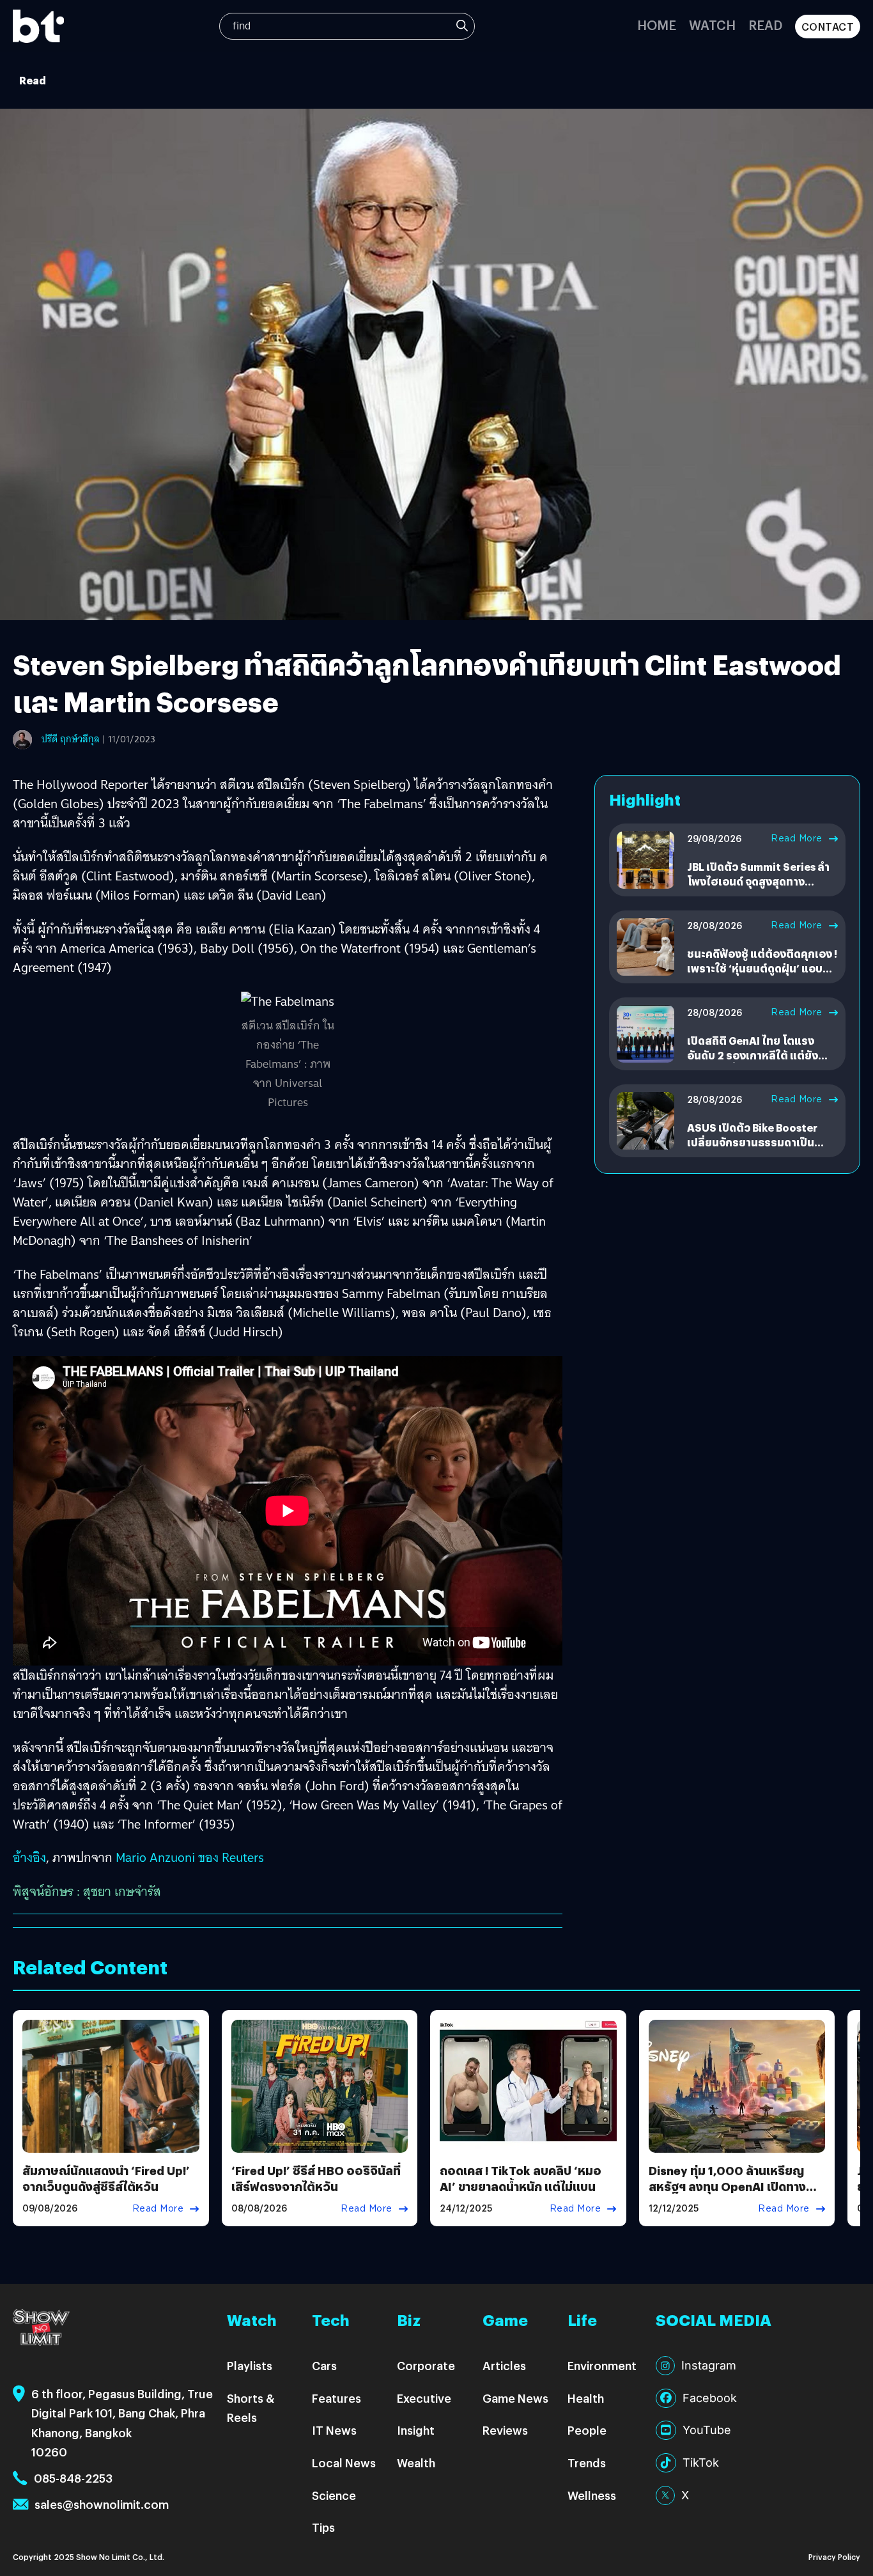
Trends (587, 2463)
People (587, 2430)
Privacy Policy (834, 2556)
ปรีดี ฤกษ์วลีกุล (71, 739)
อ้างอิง (29, 1857)
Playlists (250, 2365)
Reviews (505, 2430)
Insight (416, 2430)
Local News (344, 2463)
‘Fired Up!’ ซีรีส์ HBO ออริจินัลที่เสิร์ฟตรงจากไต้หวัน (316, 2178)
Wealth (416, 2463)
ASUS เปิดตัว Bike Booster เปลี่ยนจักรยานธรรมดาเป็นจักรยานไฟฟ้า (752, 1142)
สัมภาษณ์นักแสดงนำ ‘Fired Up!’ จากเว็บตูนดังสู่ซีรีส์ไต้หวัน (106, 2178)
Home (657, 25)
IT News (334, 2430)
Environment (602, 2365)
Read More (797, 838)
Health (586, 2398)
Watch (712, 25)
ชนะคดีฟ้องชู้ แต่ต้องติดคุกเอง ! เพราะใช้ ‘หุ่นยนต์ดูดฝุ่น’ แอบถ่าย (762, 968)
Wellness (592, 2495)
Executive (424, 2398)
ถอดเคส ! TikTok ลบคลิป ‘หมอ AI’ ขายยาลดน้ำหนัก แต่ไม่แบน (521, 2178)
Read (765, 25)
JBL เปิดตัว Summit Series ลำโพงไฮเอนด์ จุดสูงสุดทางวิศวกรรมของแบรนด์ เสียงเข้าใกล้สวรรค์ (759, 888)
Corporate (426, 2365)
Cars (324, 2365)
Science (334, 2495)
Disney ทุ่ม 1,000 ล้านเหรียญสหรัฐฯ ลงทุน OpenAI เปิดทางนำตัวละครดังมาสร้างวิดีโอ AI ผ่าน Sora (734, 2195)
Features (336, 2398)
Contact (828, 27)
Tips (323, 2527)
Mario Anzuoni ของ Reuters (190, 1857)
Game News (515, 2398)
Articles (504, 2365)
